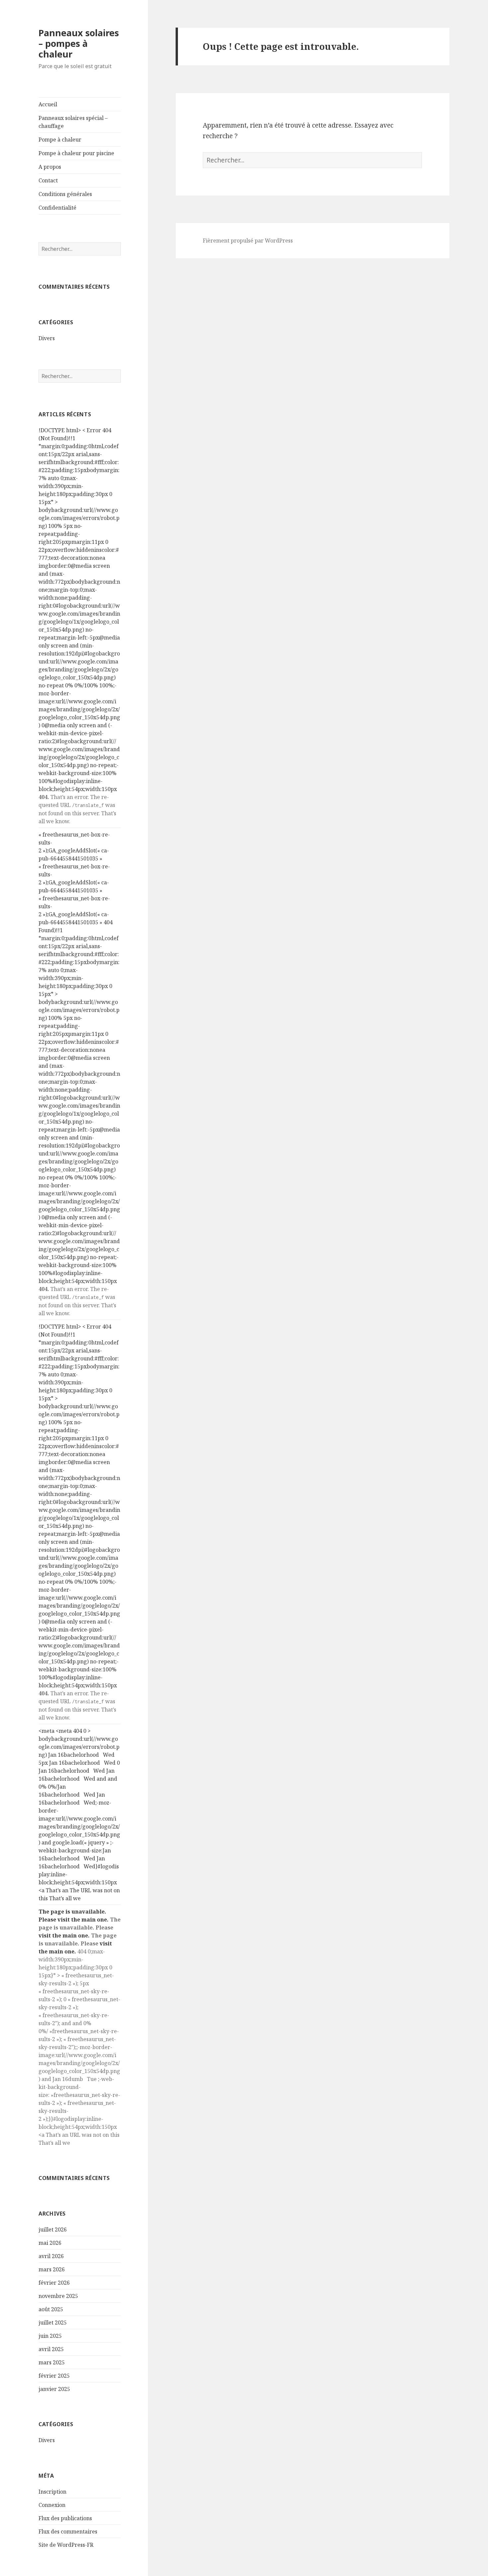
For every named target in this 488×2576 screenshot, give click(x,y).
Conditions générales (65, 194)
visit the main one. (83, 1920)
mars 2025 (52, 2362)
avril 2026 (51, 2256)
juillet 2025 (53, 2323)
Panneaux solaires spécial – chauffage (73, 122)
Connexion (52, 2505)
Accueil (48, 104)
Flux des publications (65, 2518)
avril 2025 (51, 2349)
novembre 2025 (58, 2296)
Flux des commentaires (68, 2531)
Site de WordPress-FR (66, 2545)
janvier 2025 (54, 2389)
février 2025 (54, 2376)
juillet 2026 (53, 2229)
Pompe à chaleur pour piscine (76, 153)
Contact (48, 180)
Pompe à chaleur (60, 140)
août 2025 (51, 2309)
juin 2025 (50, 2336)
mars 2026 (52, 2269)
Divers (47, 338)
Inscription (52, 2492)
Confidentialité (57, 208)
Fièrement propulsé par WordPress (248, 241)
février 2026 (54, 2283)
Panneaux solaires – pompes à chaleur (79, 43)
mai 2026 (50, 2243)
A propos (50, 167)
